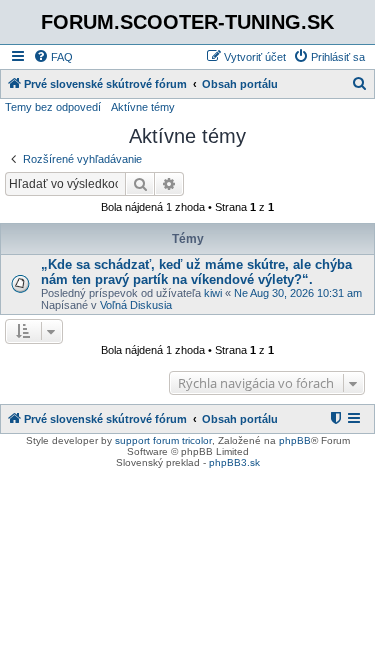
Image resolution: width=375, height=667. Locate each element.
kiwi (213, 293)
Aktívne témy (143, 107)
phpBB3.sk (234, 462)
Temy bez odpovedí (53, 107)
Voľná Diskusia (136, 305)
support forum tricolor (163, 440)
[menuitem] (53, 57)
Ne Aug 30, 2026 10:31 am (298, 293)
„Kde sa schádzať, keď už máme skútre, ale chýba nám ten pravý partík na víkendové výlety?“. (196, 272)
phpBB (295, 440)
